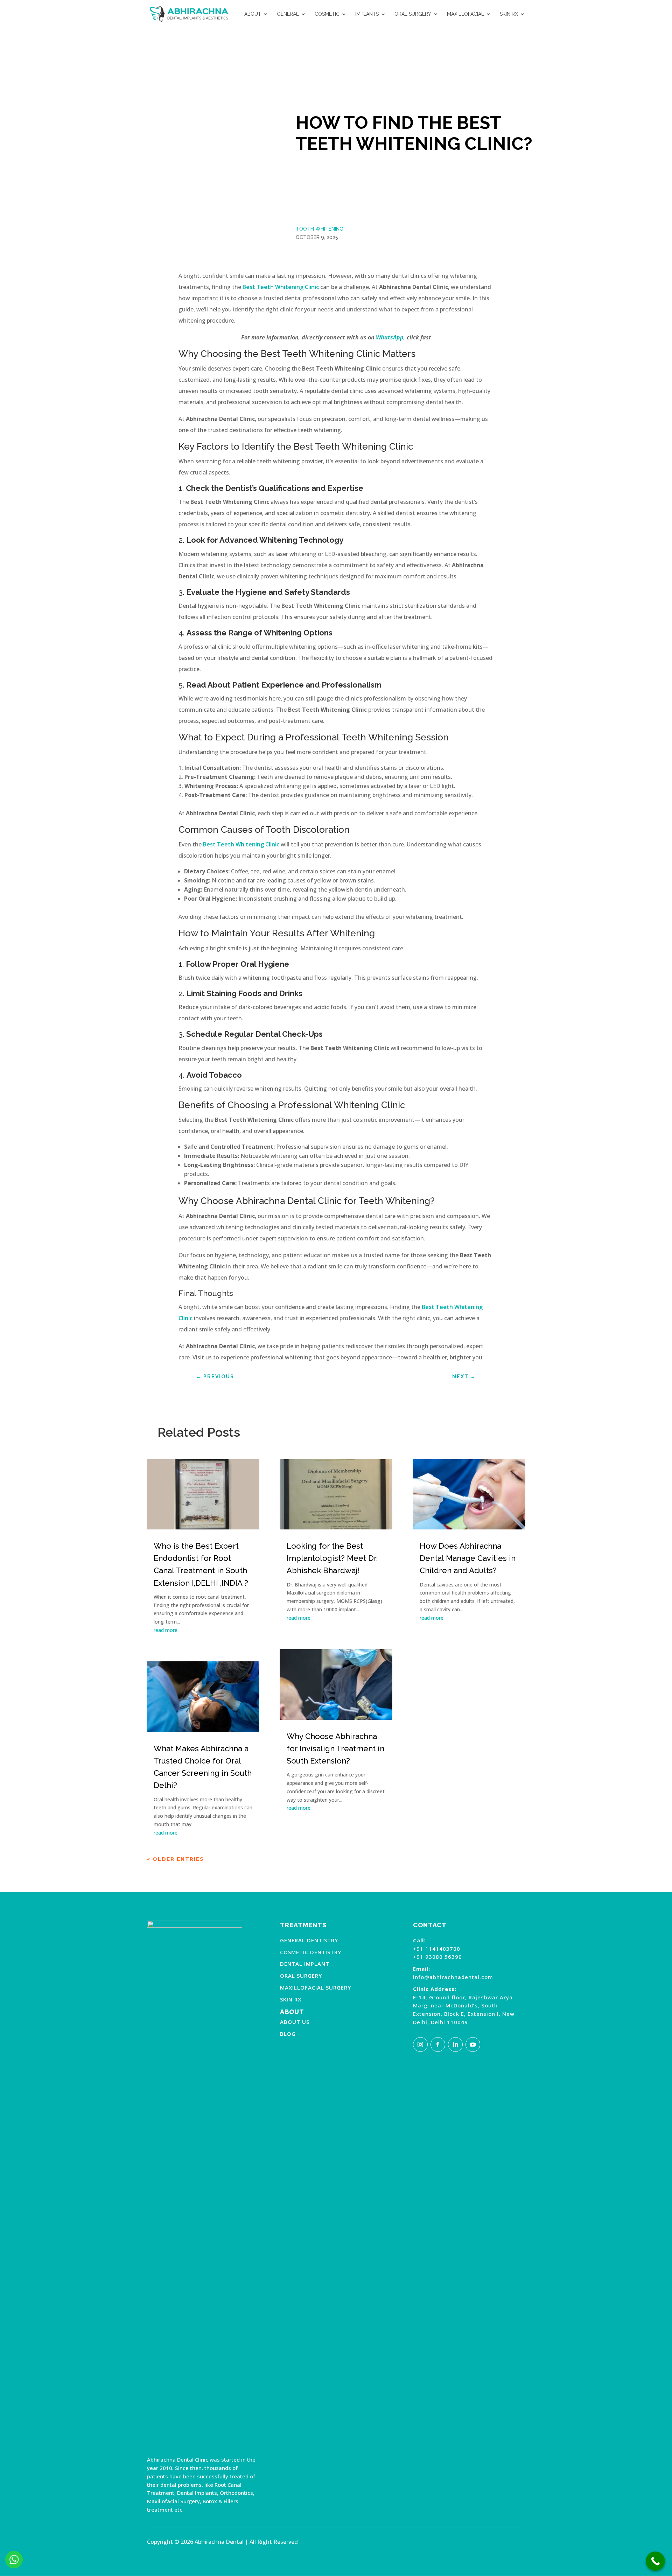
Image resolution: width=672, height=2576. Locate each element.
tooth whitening (320, 229)
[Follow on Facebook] (438, 2044)
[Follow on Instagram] (420, 2044)
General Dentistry (309, 1940)
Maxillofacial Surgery (316, 1987)
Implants (367, 14)
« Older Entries (176, 1859)
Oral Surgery (413, 14)
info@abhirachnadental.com (453, 1977)
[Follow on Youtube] (473, 2044)
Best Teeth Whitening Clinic (281, 287)
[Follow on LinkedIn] (455, 2044)
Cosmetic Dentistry (311, 1952)
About (253, 14)
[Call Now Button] (655, 2561)
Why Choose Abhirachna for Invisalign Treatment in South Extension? (335, 1748)
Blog (288, 2034)
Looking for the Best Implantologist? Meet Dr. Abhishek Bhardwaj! (332, 1558)
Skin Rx (509, 14)
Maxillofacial (465, 14)
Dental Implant (305, 1964)
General (288, 14)
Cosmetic (327, 14)
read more (166, 1630)
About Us (295, 2022)
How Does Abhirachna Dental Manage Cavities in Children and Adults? (468, 1558)
